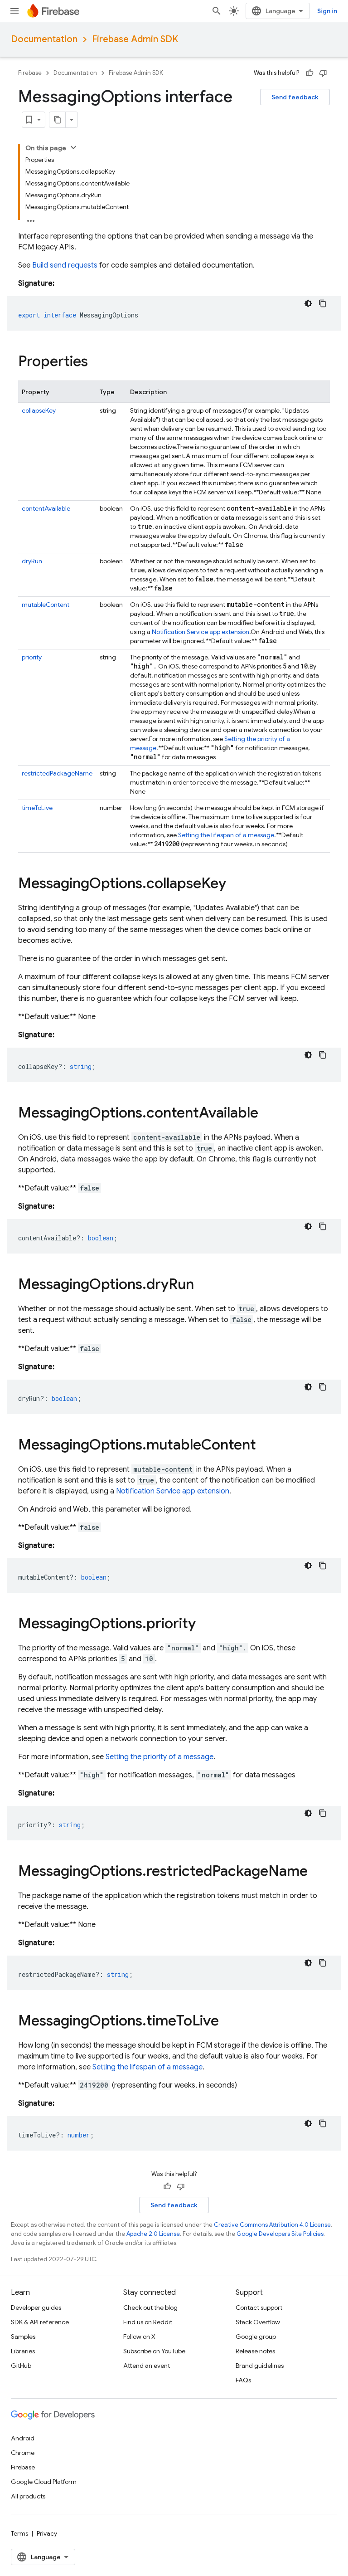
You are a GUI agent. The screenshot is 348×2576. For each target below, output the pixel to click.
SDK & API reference (40, 2322)
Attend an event (147, 2366)
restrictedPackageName (57, 773)
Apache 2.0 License (153, 2234)
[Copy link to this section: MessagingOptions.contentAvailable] (267, 1114)
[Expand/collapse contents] (73, 147)
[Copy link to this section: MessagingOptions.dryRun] (203, 1285)
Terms (19, 2533)
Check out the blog (150, 2308)
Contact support (259, 2308)
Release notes (255, 2351)
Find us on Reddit (148, 2322)
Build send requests (65, 265)
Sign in (327, 11)
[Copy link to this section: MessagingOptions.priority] (205, 1625)
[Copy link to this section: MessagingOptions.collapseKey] (235, 884)
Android (23, 2438)
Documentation (44, 39)
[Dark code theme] (308, 303)
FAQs (243, 2380)
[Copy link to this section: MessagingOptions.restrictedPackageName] (317, 1872)
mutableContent (46, 605)
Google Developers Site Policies (280, 2234)
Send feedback (295, 97)
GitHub (21, 2366)
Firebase (30, 73)
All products (28, 2496)
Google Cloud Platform (44, 2482)
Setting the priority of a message (159, 1757)
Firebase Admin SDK (135, 39)
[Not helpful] (323, 73)
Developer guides (36, 2308)
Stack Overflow (258, 2322)
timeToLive (37, 808)
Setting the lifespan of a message (226, 835)
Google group (256, 2337)
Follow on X (139, 2337)
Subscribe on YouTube (154, 2351)
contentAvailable (46, 508)
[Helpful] (309, 73)
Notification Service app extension (201, 632)
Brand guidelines (260, 2366)
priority (32, 657)
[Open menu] (14, 11)
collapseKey (39, 410)
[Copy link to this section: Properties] (97, 362)
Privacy (47, 2533)
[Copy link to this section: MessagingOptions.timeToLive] (228, 2022)
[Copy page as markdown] (58, 120)
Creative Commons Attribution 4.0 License (272, 2225)
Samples (23, 2337)
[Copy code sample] (323, 303)
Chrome (23, 2453)
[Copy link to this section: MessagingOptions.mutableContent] (265, 1446)
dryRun (32, 561)
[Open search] (217, 11)
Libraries (23, 2351)
